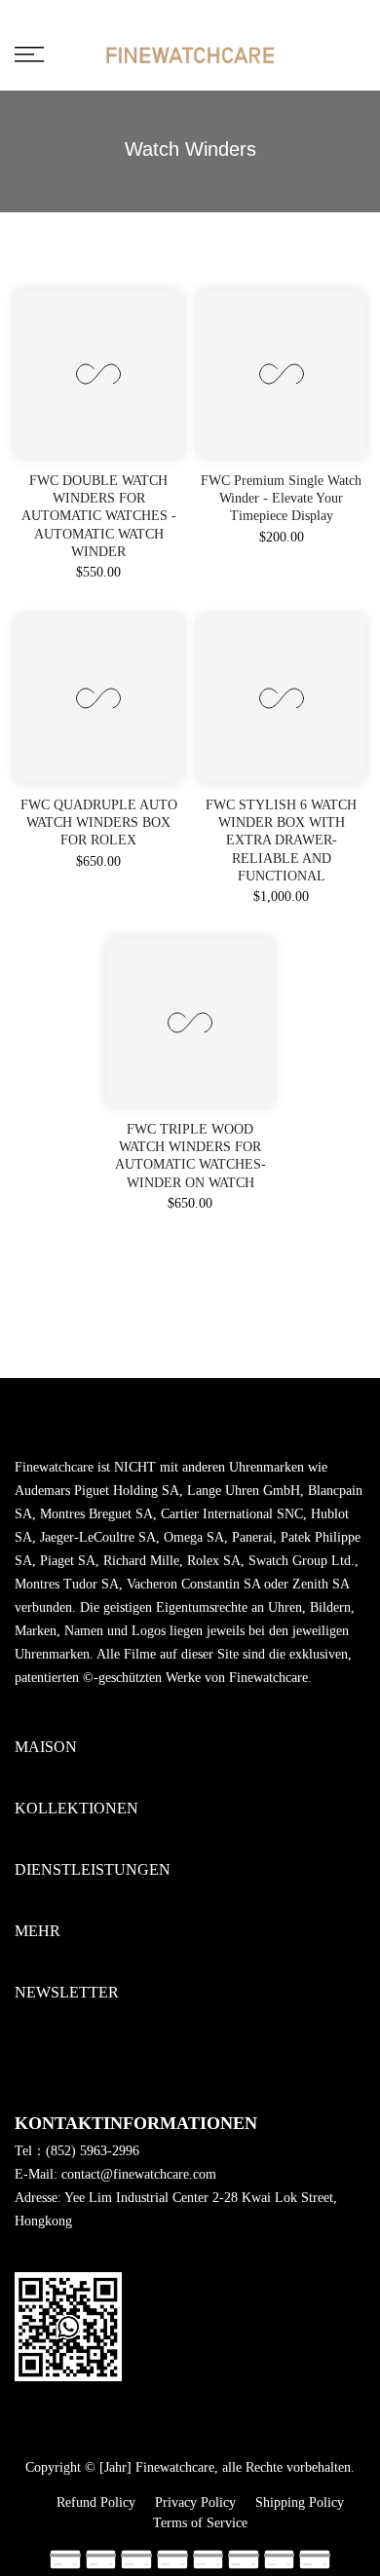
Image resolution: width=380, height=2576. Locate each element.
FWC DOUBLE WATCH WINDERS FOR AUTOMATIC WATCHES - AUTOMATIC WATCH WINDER (99, 516)
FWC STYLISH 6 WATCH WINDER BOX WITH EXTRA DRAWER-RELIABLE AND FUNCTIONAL (281, 840)
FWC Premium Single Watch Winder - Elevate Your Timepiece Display (281, 498)
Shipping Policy (300, 2502)
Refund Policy (96, 2502)
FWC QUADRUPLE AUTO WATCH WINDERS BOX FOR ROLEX (99, 822)
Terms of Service (200, 2523)
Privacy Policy (195, 2502)
